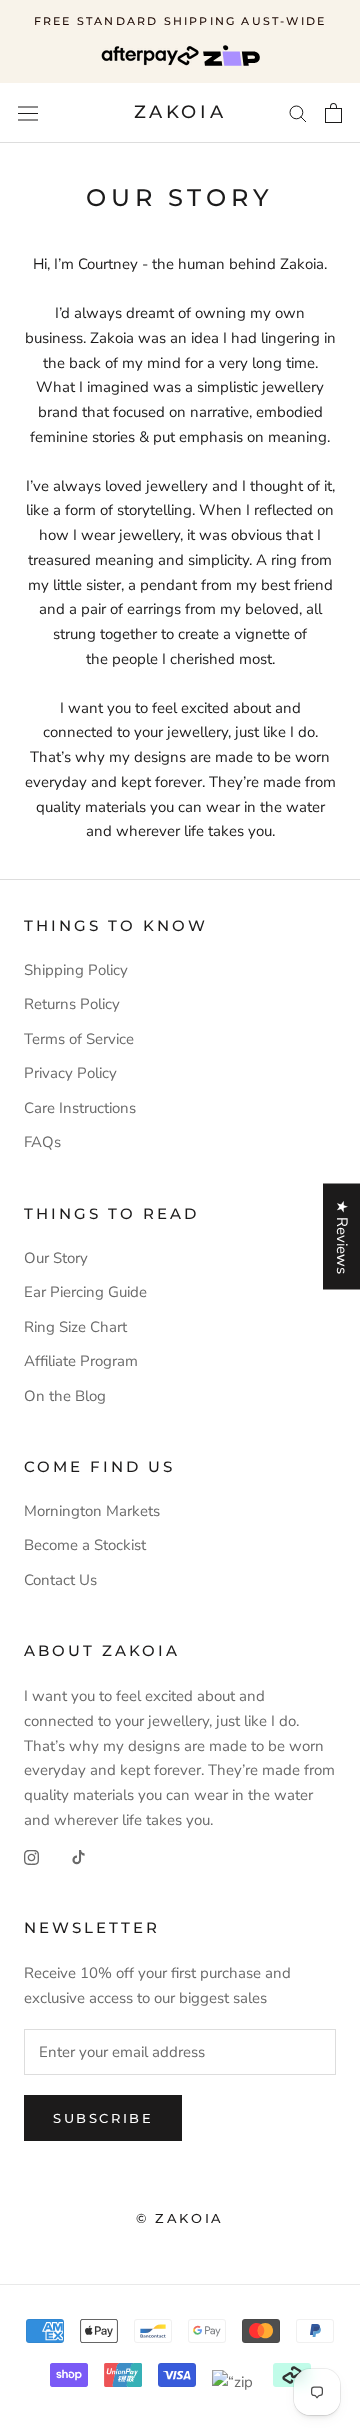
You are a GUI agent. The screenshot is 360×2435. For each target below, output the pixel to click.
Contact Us (60, 1580)
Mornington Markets (92, 1511)
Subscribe (103, 2118)
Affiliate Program (81, 1361)
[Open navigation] (28, 113)
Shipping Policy (76, 970)
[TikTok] (78, 1856)
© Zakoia (180, 2218)
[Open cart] (333, 113)
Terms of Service (79, 1039)
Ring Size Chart (75, 1327)
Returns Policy (72, 1004)
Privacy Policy (70, 1073)
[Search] (298, 112)
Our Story (56, 1258)
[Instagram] (31, 1856)
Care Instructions (80, 1108)
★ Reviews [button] (342, 1236)
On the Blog (65, 1396)
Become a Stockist (85, 1545)
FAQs (42, 1142)
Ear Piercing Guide (85, 1292)
